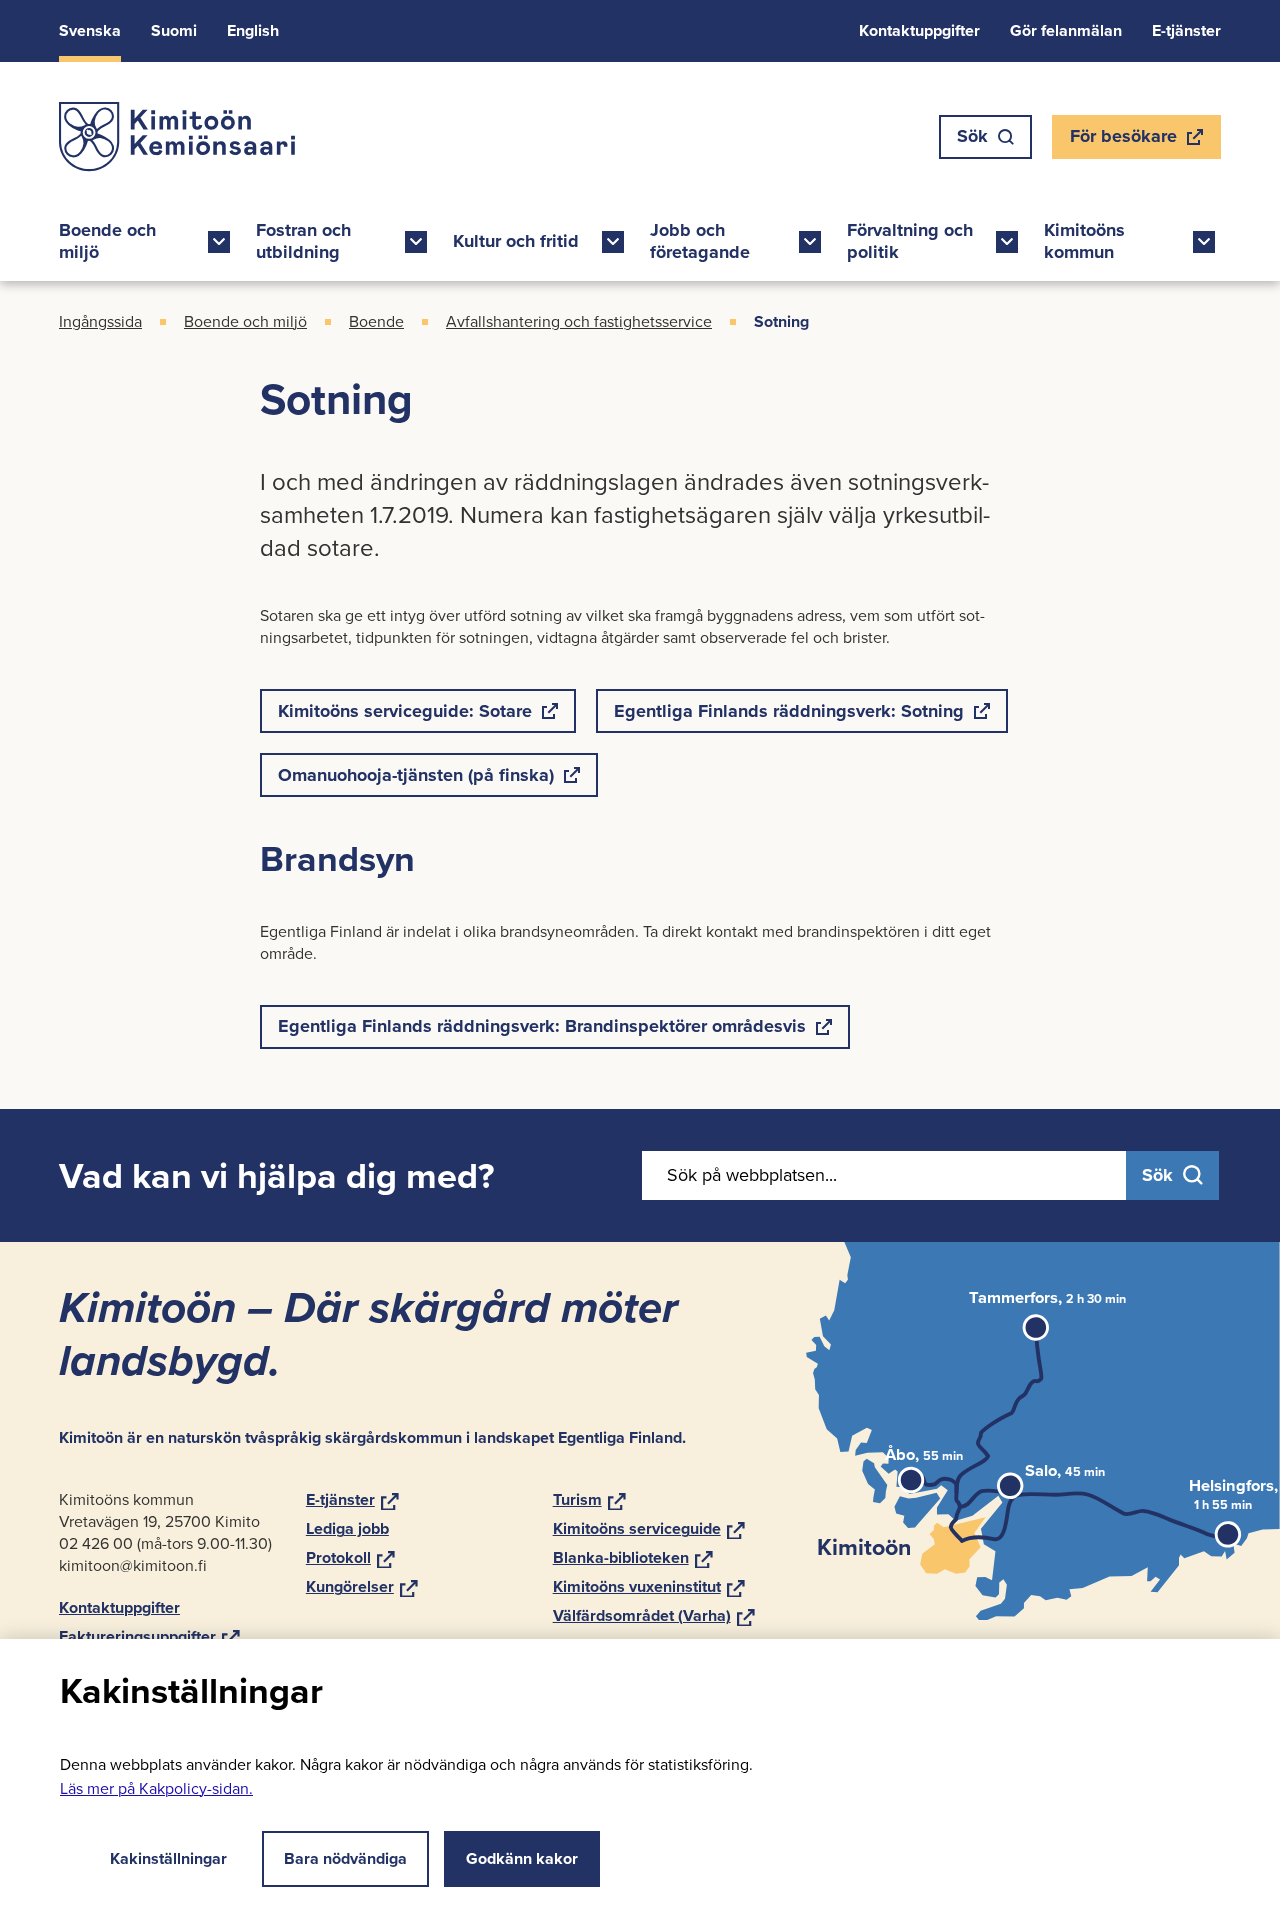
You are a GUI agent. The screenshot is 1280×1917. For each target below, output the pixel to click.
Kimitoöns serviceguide (649, 1528)
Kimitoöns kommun (1084, 241)
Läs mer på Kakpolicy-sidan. (156, 1788)
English (253, 30)
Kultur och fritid (516, 241)
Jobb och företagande (700, 241)
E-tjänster (1186, 30)
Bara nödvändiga (345, 1858)
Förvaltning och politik (910, 241)
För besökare (1123, 141)
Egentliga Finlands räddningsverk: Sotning (788, 715)
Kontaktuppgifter (919, 30)
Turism (589, 1499)
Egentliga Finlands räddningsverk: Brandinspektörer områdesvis (541, 1031)
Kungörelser (362, 1586)
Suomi (174, 30)
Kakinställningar (168, 1858)
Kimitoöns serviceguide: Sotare (404, 715)
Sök (972, 136)
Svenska (90, 30)
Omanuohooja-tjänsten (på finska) (415, 779)
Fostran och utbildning (303, 241)
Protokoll (350, 1557)
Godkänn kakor (522, 1858)
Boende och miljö (107, 241)
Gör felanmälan (1066, 30)
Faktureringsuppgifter (149, 1636)
